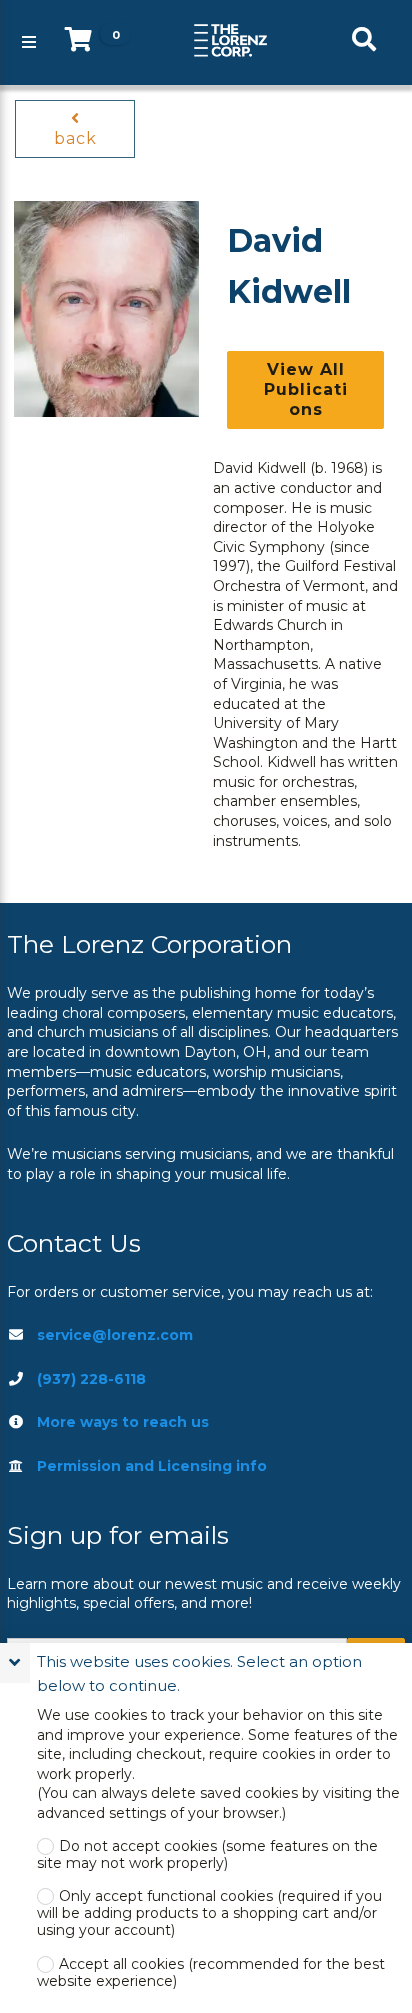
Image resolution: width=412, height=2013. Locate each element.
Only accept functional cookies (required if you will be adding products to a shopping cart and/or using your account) (209, 1913)
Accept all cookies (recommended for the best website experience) (211, 1973)
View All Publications (306, 389)
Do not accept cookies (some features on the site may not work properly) (207, 1855)
